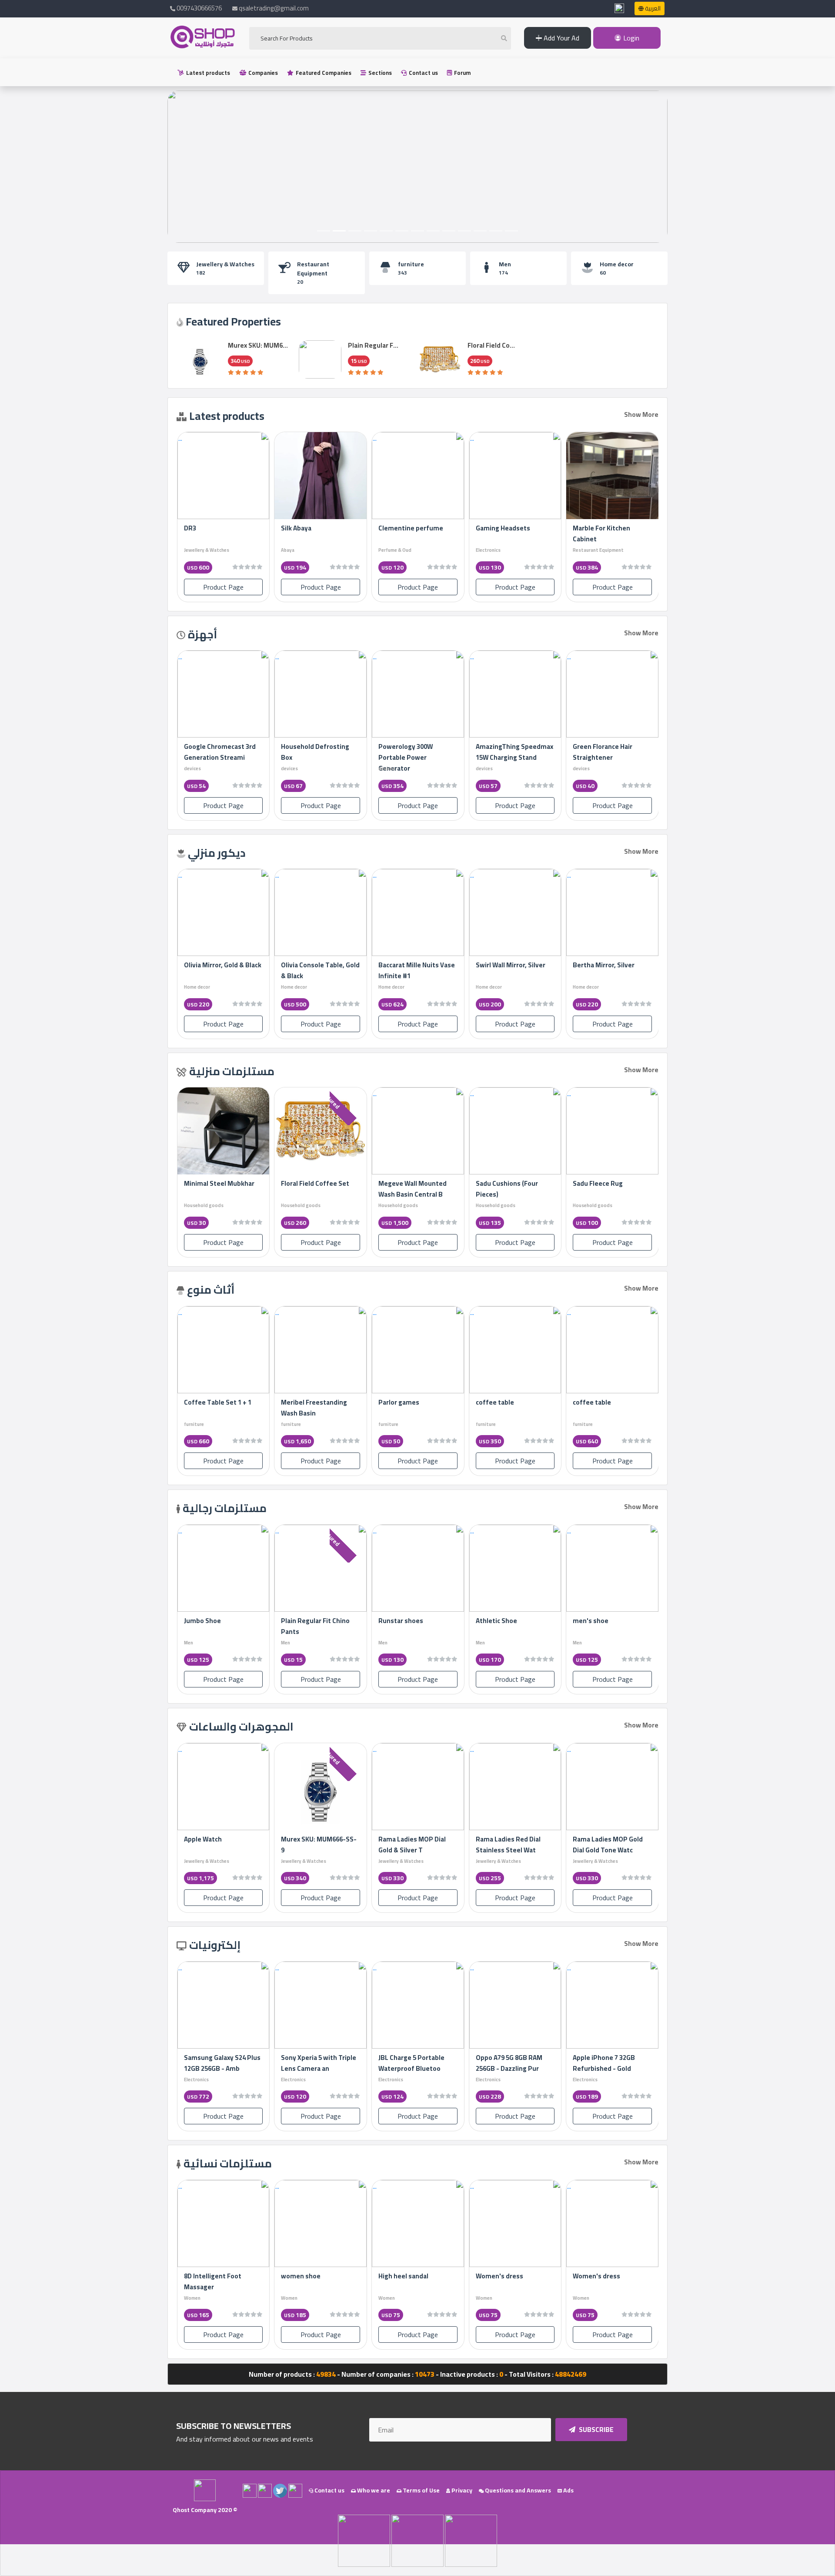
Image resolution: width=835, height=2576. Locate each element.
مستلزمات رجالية (225, 1508)
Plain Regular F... (373, 345)
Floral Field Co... (491, 345)
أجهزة (202, 634)
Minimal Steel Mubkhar (315, 1183)
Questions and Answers (517, 2490)
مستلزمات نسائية (228, 2163)
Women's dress (596, 2276)
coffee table (569, 1402)
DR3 (190, 528)
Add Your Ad (561, 38)
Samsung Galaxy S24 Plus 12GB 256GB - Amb (222, 2063)
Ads (568, 2490)
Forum (462, 73)
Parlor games (473, 1402)
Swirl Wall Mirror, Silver (608, 965)
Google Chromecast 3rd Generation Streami (317, 752)
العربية (652, 8)
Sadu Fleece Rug (208, 1183)
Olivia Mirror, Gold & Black (320, 965)
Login (630, 38)
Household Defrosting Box (412, 752)
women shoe (301, 2276)
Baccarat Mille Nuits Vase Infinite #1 (514, 970)
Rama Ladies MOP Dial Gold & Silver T (412, 1845)
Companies (262, 73)
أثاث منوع (211, 1290)
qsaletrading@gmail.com (274, 8)
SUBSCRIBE (596, 2430)
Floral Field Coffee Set (411, 1183)
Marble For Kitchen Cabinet (601, 533)
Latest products (207, 73)
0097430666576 (199, 8)
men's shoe (591, 1621)
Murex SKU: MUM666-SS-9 (319, 1845)
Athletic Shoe (496, 1621)
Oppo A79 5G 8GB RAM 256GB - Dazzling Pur (509, 2063)
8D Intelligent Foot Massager (213, 2281)
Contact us (423, 73)
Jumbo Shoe (202, 1621)
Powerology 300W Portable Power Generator (503, 757)
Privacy (461, 2490)
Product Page (613, 587)
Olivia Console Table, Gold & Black (417, 970)
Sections (379, 73)
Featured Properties (233, 321)
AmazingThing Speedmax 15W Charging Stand (611, 752)
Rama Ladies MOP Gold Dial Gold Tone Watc (608, 1845)
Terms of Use (421, 2490)
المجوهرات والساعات (241, 1726)
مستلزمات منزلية (232, 1071)
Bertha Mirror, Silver (214, 965)
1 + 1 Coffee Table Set (292, 1402)
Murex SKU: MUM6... (258, 345)
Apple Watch (203, 1839)
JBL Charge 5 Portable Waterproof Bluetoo (411, 2063)
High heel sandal (403, 2276)
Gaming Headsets (503, 528)
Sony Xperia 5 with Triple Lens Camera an (319, 2063)
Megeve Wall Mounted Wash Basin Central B (509, 1189)
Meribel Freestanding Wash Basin (389, 1408)
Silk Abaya (296, 528)
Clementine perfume (411, 528)
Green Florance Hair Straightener (213, 752)
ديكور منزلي (217, 853)
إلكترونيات (215, 1945)
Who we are (373, 2490)
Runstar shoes (401, 1621)
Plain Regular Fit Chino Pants (315, 1626)
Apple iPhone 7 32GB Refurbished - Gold (604, 2063)
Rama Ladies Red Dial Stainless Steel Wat (508, 1845)
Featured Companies (323, 73)
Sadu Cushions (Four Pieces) (603, 1189)
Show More (641, 414)
